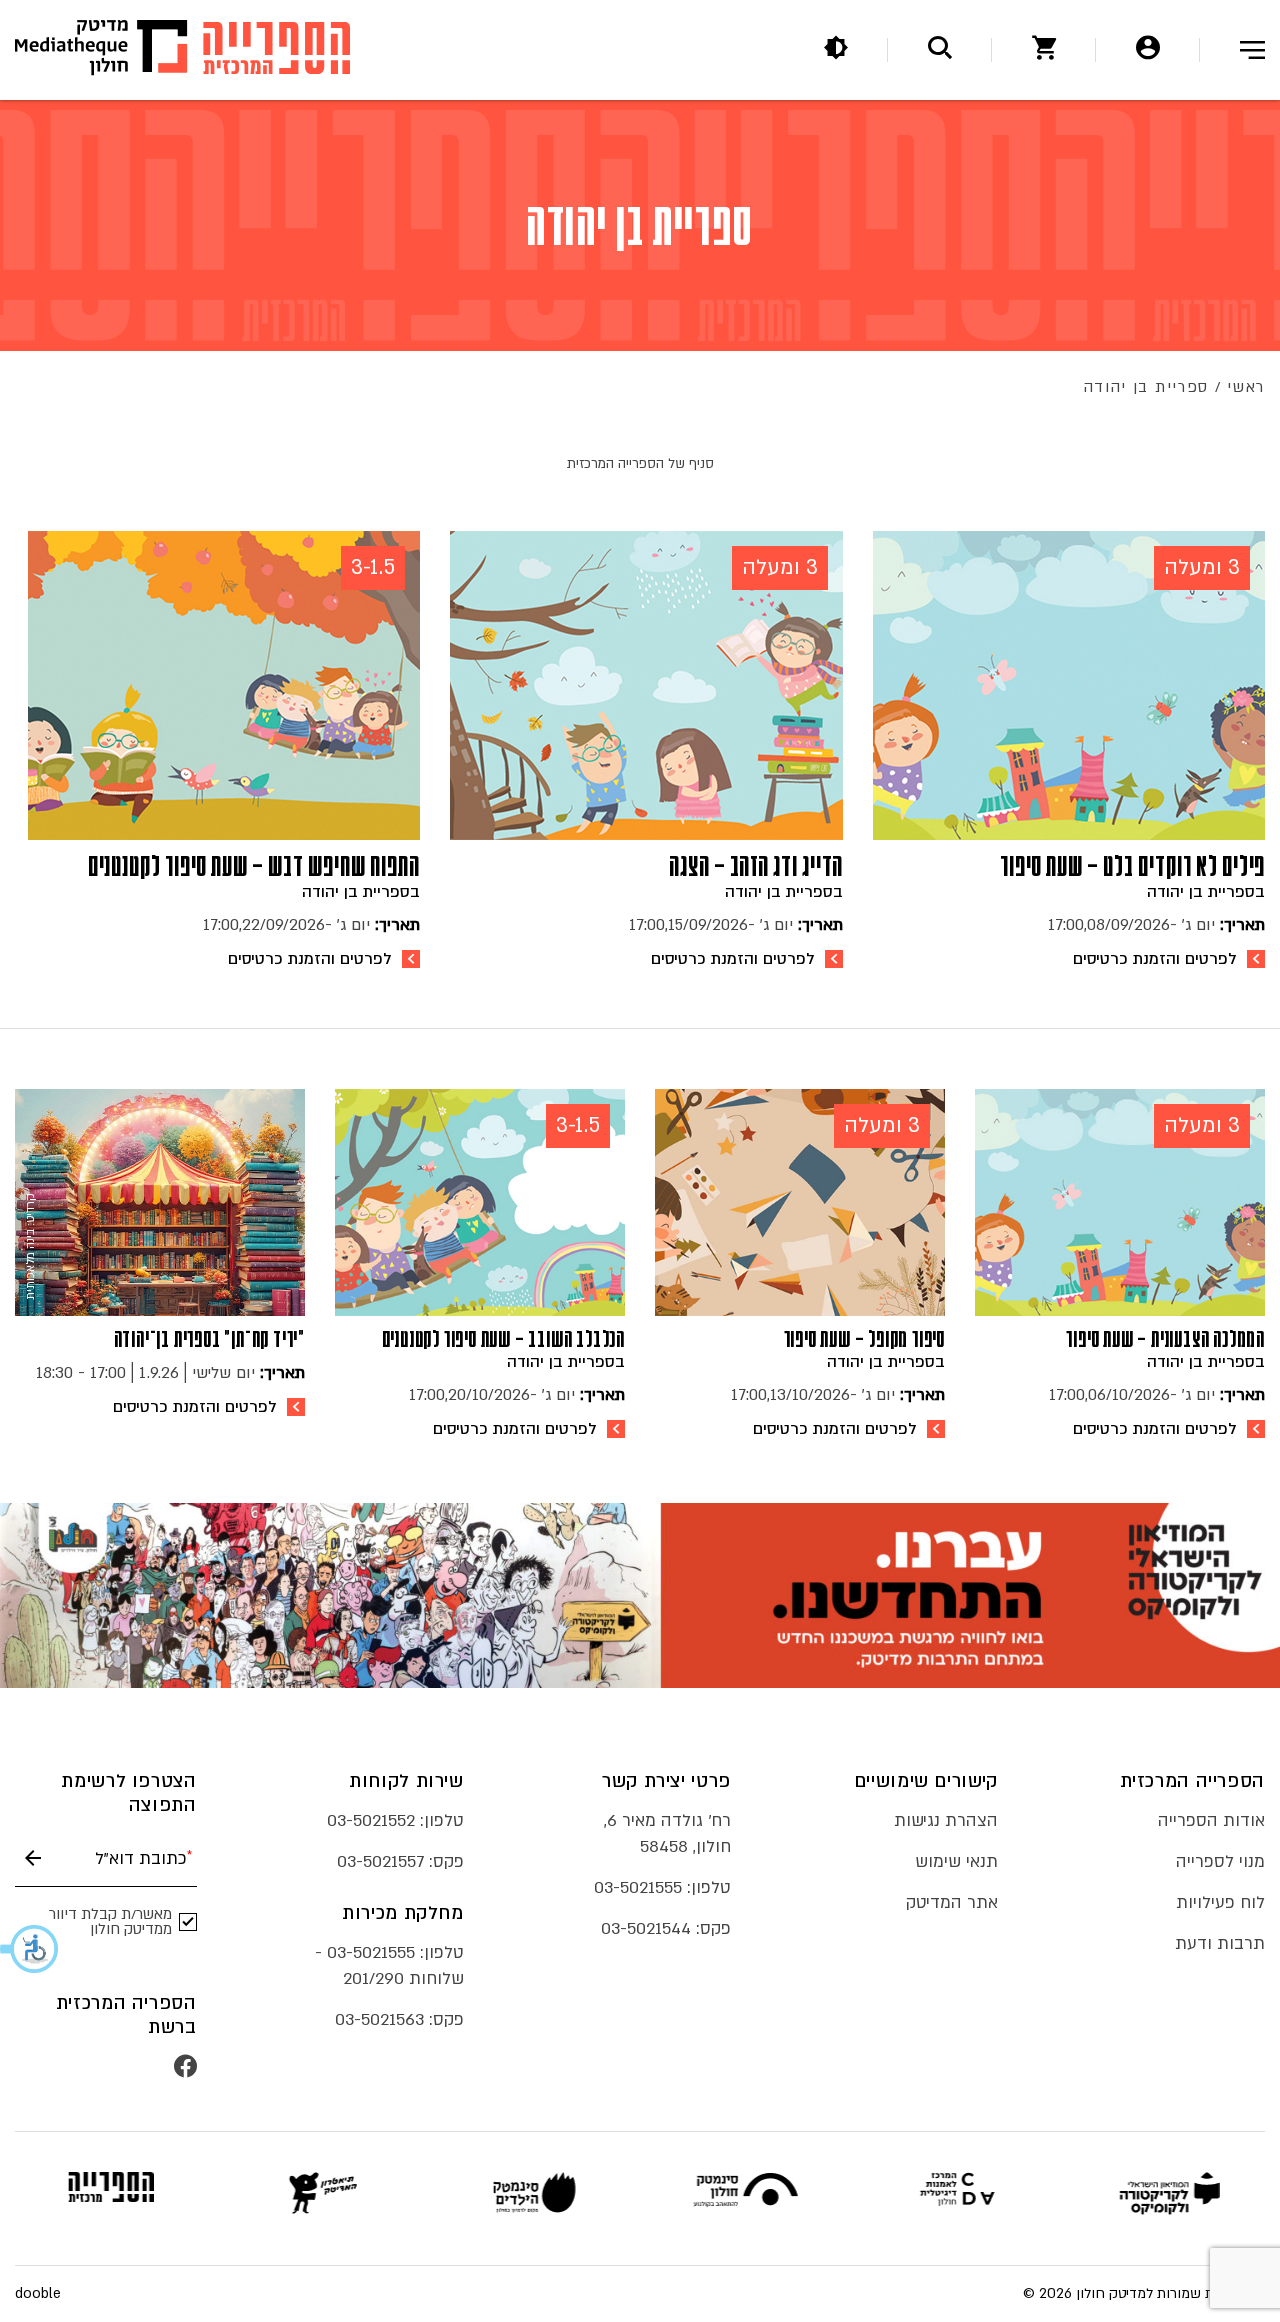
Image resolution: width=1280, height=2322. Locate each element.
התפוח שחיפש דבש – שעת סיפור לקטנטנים (254, 866)
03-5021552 (371, 1820)
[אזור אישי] (1148, 51)
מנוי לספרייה (1220, 1861)
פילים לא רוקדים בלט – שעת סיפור (1132, 866)
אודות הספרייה (1211, 1820)
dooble (38, 2294)
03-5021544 (646, 1928)
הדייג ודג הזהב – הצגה (756, 866)
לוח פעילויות (1220, 1902)
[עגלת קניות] (1044, 51)
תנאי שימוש (956, 1861)
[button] (30, 1949)
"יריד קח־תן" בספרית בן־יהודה (209, 1339)
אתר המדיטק (952, 1902)
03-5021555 (638, 1887)
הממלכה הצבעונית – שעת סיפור (1165, 1339)
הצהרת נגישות (946, 1820)
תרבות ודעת (1220, 1943)
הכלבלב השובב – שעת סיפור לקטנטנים (503, 1339)
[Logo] (276, 50)
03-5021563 (379, 2019)
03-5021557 (380, 1861)
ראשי (1246, 387)
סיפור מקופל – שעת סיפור (864, 1339)
